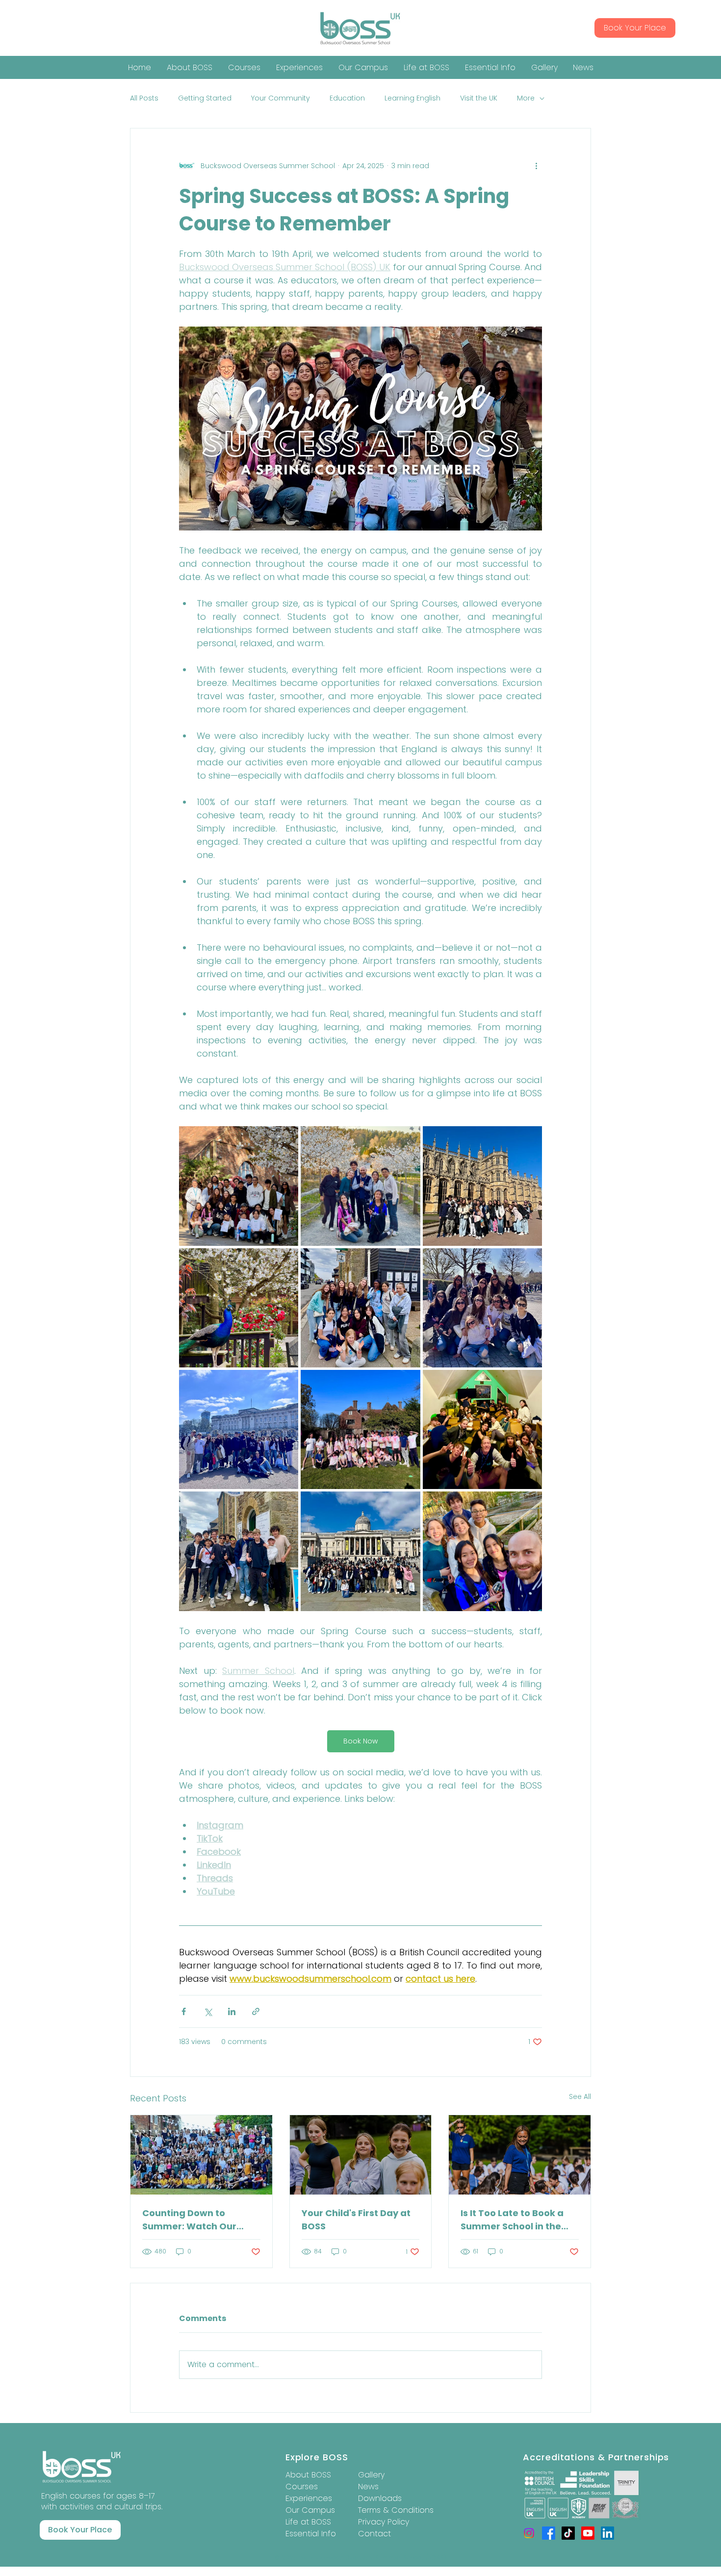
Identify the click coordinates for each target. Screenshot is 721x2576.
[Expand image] (239, 1186)
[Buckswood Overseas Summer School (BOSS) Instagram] (529, 2533)
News (368, 2487)
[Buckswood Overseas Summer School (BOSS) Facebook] (549, 2533)
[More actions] (536, 166)
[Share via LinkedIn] (232, 2011)
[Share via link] (256, 2011)
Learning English (412, 98)
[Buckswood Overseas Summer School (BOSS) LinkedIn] (607, 2533)
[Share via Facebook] (184, 2011)
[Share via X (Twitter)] (208, 2011)
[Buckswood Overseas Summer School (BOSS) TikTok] (568, 2533)
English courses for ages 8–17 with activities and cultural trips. (102, 2501)
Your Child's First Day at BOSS (356, 2220)
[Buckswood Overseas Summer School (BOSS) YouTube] (588, 2533)
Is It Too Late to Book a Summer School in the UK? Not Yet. (512, 2220)
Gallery (371, 2475)
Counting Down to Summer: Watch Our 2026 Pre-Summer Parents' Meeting (189, 2220)
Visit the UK (479, 98)
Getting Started (205, 98)
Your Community (281, 98)
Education (347, 98)
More (526, 98)
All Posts (144, 98)
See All (580, 2096)
